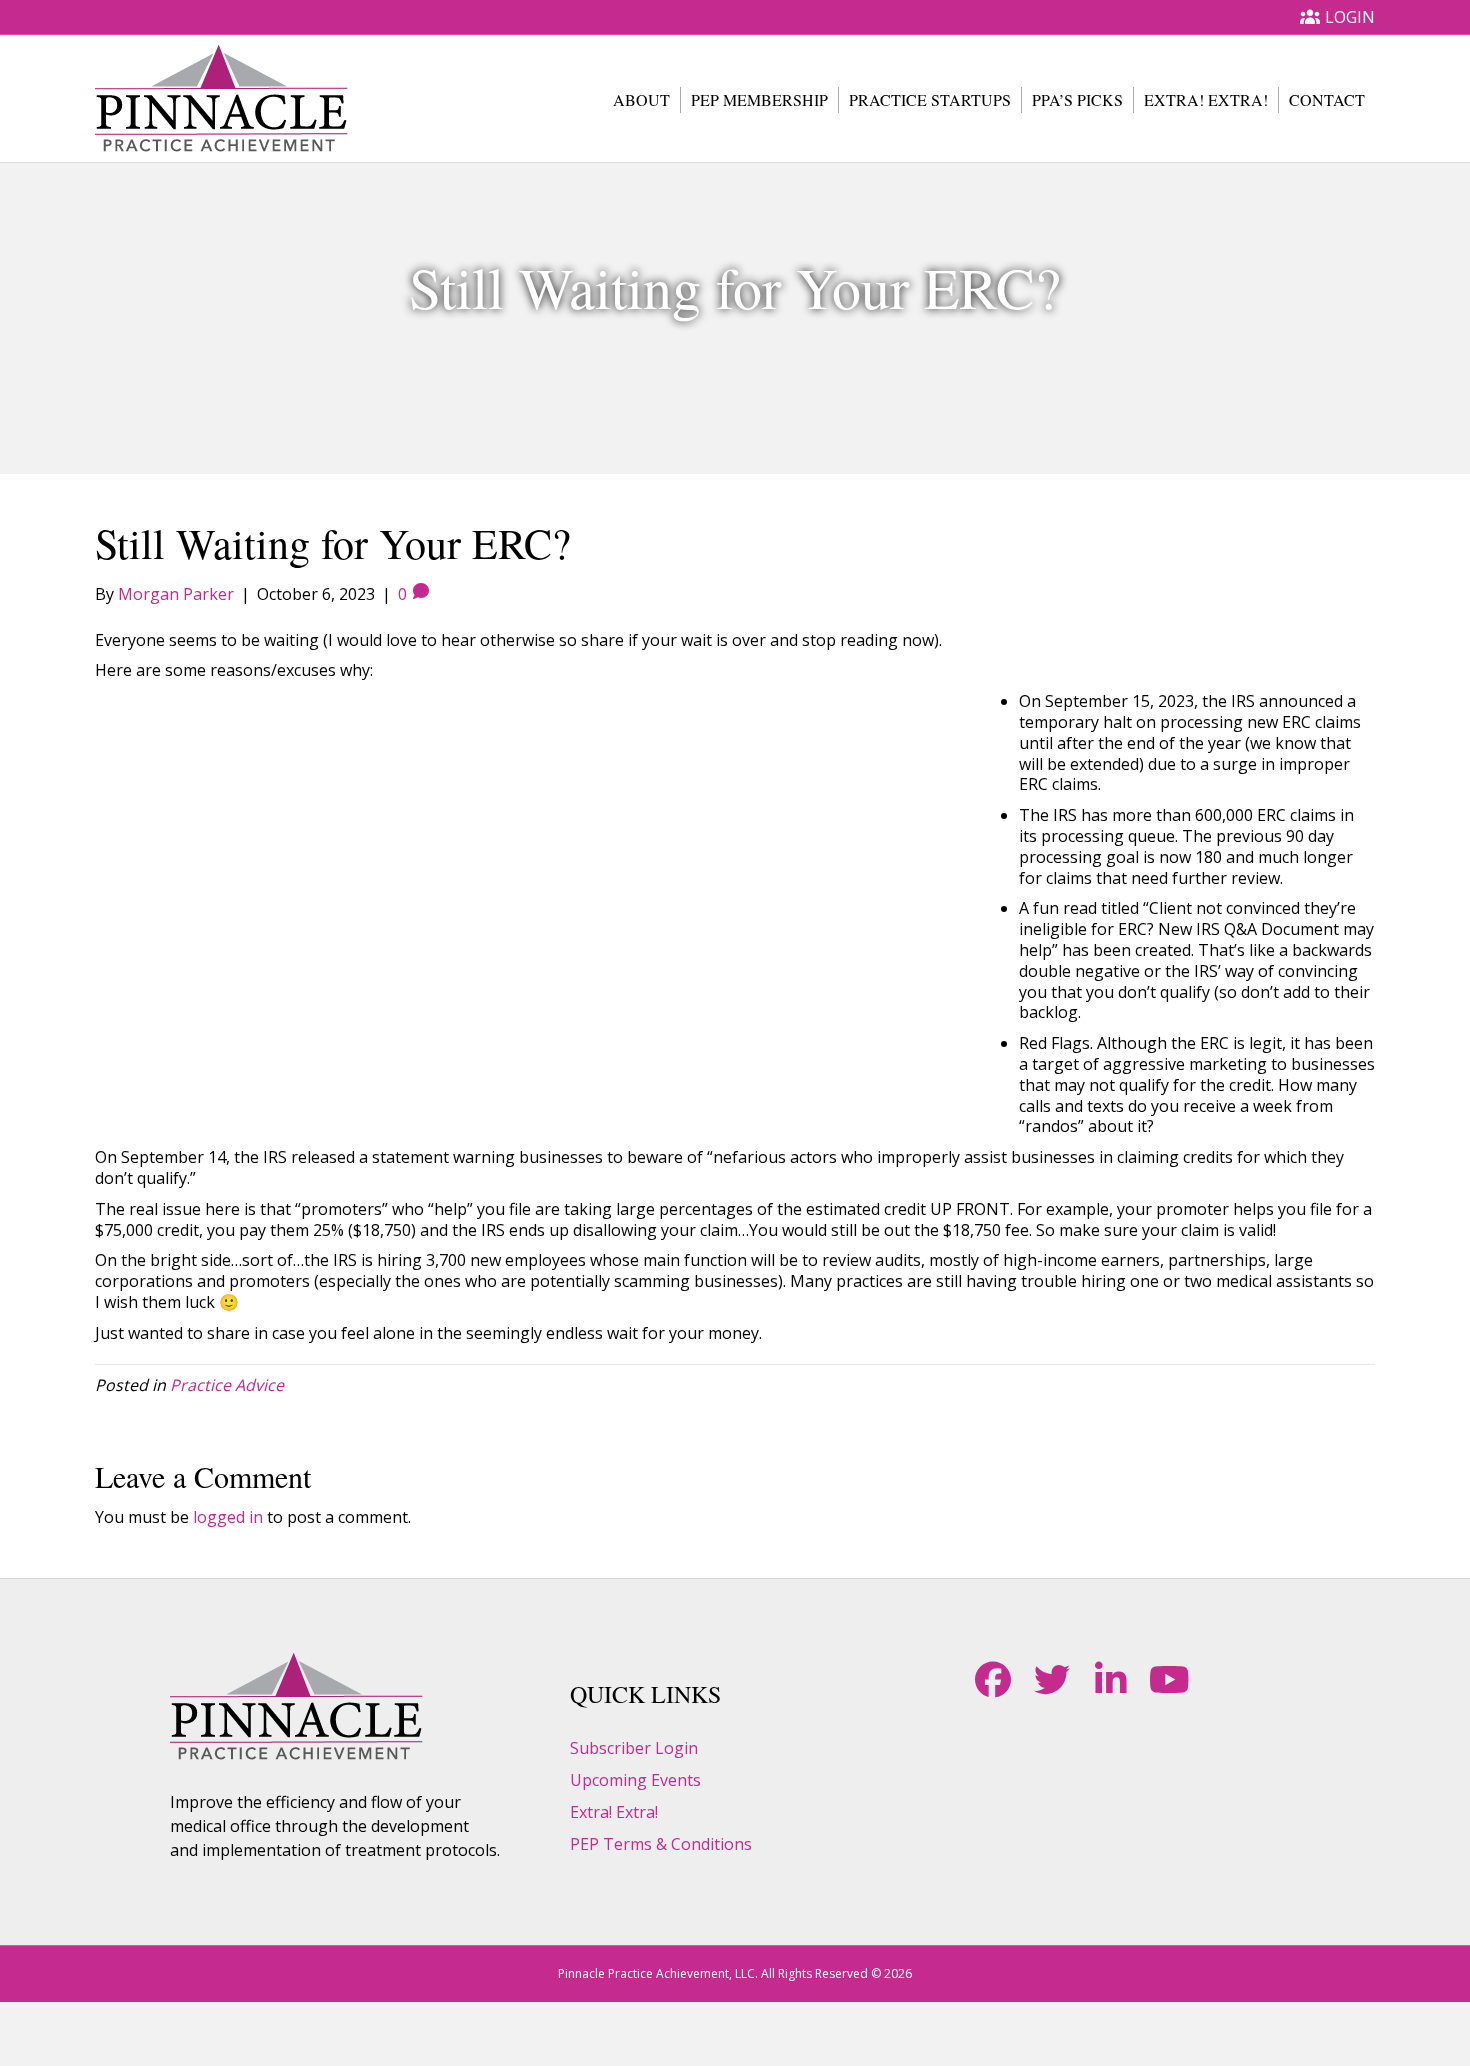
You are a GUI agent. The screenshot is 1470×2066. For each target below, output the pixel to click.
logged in (228, 1517)
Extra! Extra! (1206, 99)
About (641, 99)
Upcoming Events (635, 1780)
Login (1350, 17)
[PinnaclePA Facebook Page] (992, 1680)
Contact (1327, 99)
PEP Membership (759, 99)
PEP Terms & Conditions (661, 1844)
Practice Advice (227, 1385)
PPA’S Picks (1077, 99)
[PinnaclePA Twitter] (1051, 1680)
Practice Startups (930, 99)
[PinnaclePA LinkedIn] (1110, 1680)
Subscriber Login (634, 1748)
